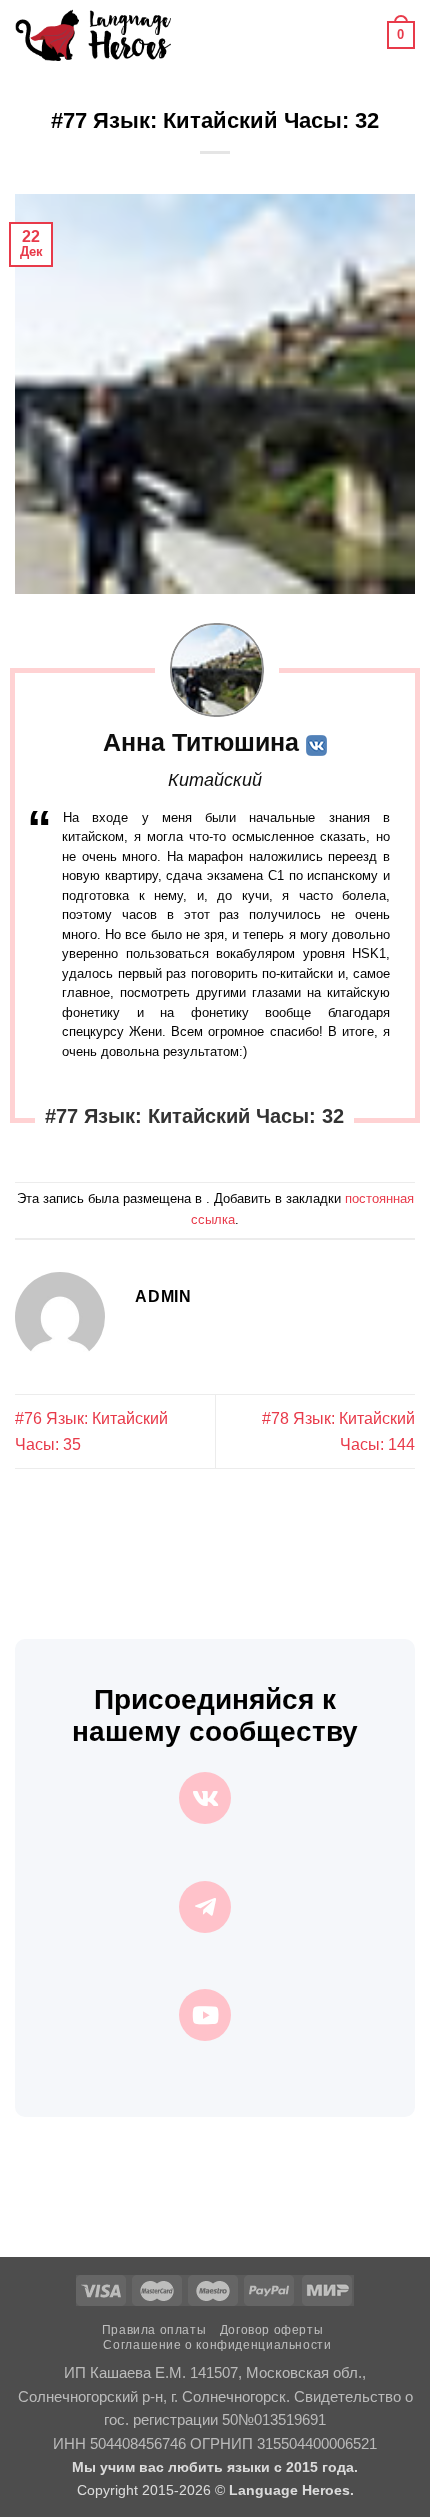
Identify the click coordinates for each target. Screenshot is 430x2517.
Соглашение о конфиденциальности (217, 2345)
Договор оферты (272, 2330)
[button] (198, 34)
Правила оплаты (154, 2330)
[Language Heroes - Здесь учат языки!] (93, 35)
